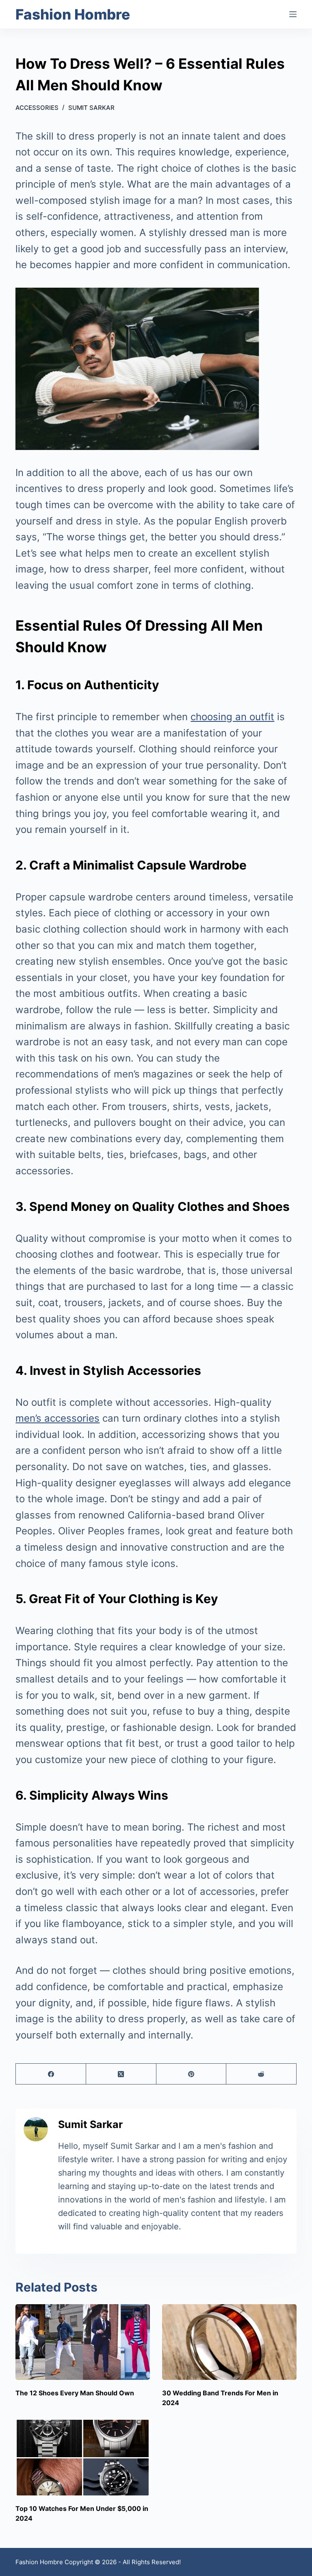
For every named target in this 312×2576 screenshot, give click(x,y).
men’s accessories (57, 1418)
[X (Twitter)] (121, 2074)
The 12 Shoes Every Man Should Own (75, 2393)
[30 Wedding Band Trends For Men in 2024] (229, 2342)
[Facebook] (51, 2074)
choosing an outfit (232, 717)
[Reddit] (261, 2074)
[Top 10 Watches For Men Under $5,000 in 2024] (83, 2458)
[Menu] (293, 14)
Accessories (37, 108)
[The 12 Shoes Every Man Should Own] (83, 2342)
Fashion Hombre (73, 14)
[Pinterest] (192, 2074)
